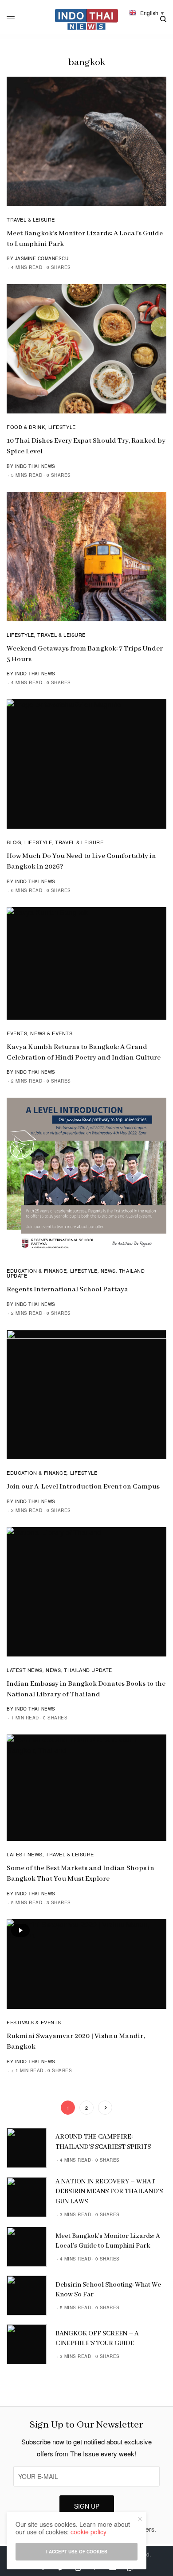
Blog (14, 842)
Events (17, 1033)
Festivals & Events (34, 2022)
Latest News (25, 1670)
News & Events (51, 1033)
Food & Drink (26, 427)
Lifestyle (62, 427)
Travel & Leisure (31, 219)
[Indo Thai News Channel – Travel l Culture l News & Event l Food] (87, 19)
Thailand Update (88, 1670)
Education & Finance (37, 1270)
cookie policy (88, 2532)
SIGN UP (87, 2506)
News (108, 1270)
